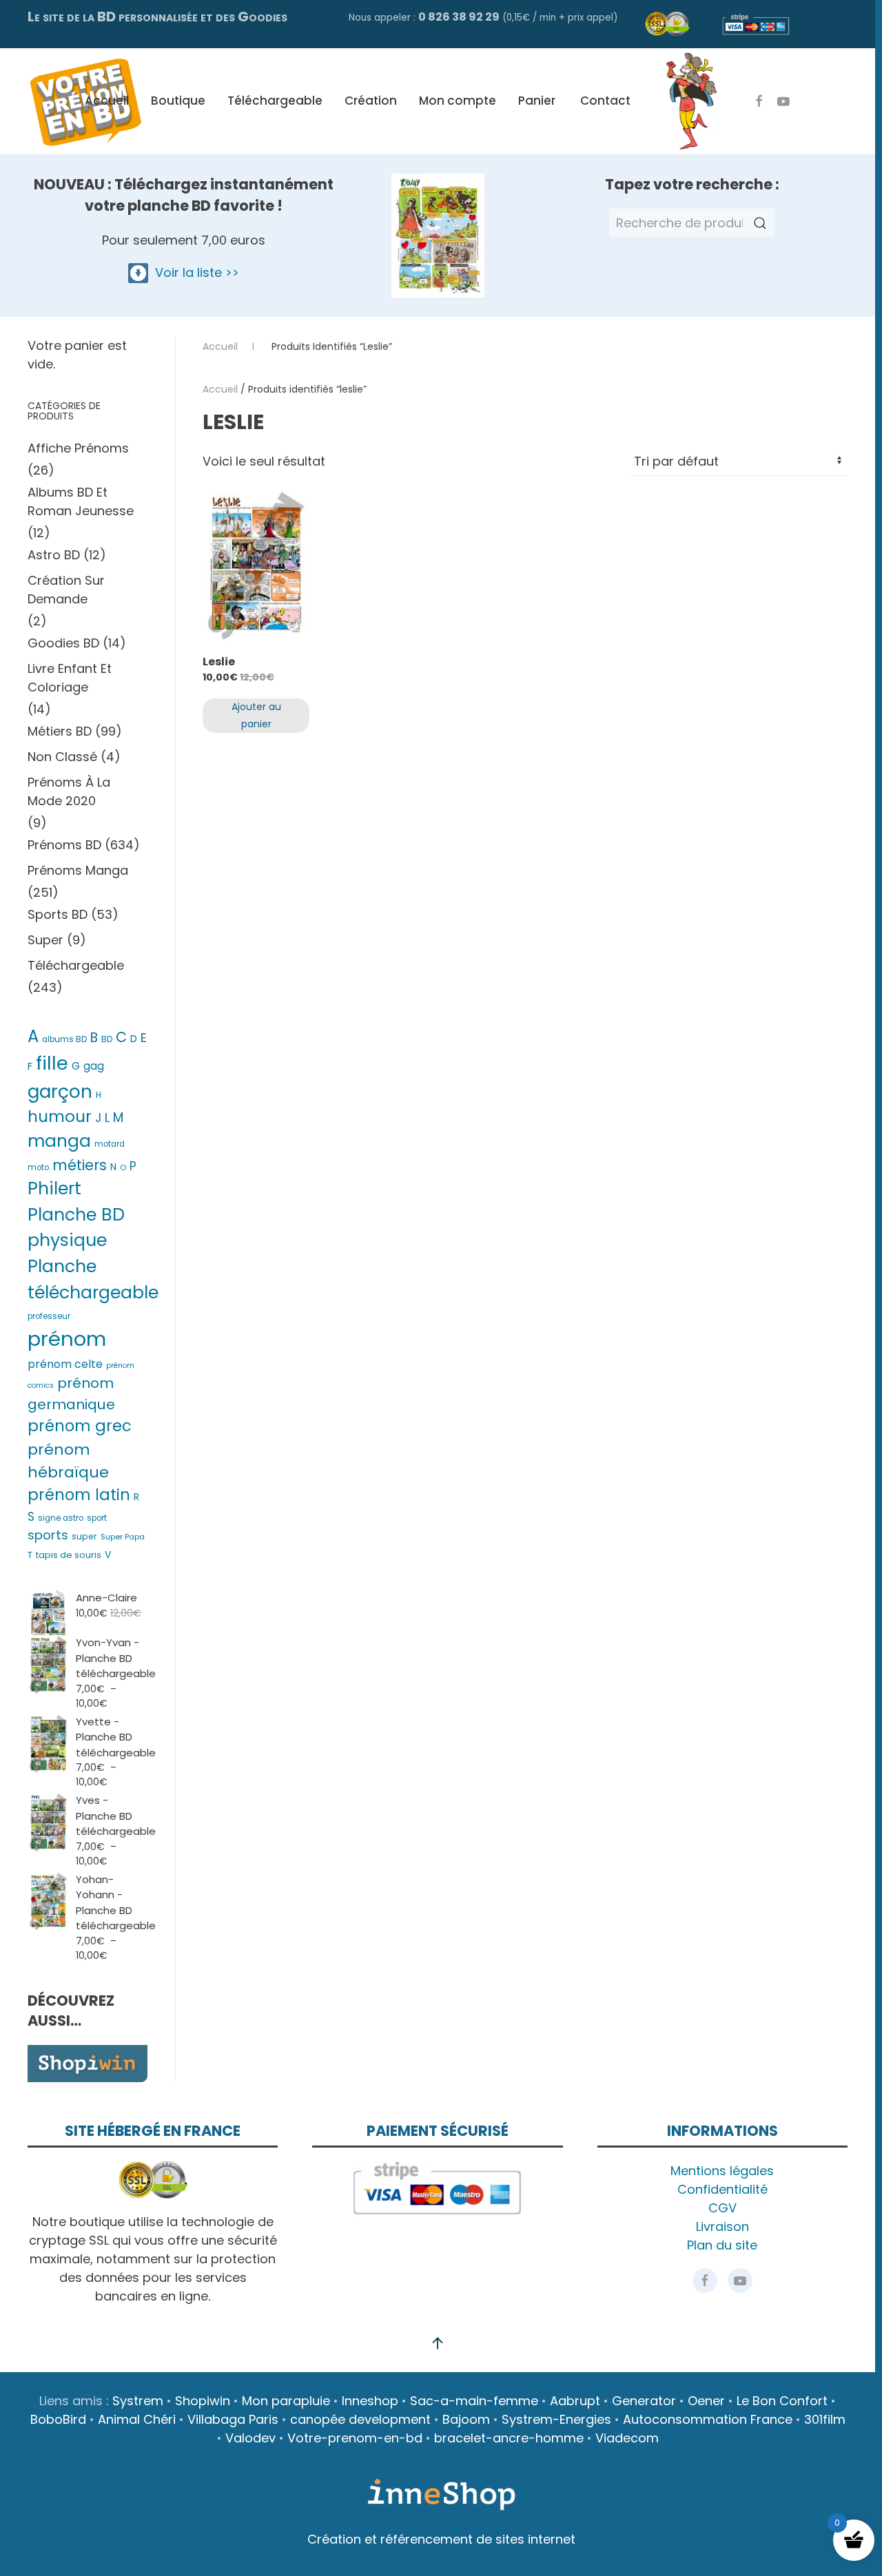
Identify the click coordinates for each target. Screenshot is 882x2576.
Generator (644, 2401)
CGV (722, 2208)
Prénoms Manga (78, 870)
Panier (537, 101)
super (84, 1536)
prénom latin (79, 1495)
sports (48, 1535)
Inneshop (370, 2401)
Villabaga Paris (233, 2419)
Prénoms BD (64, 845)
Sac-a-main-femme (474, 2401)
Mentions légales (722, 2171)
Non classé (62, 757)
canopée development (360, 2419)
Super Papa (123, 1537)
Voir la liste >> (194, 272)
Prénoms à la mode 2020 (69, 791)
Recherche (760, 223)
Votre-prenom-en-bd (355, 2438)
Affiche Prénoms (78, 448)
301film (825, 2419)
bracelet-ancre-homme (509, 2438)
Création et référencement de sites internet (441, 2539)
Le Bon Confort (782, 2401)
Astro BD (54, 555)
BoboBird (58, 2419)
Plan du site (722, 2245)
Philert (54, 1188)
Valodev (250, 2438)
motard (110, 1144)
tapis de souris (69, 1555)
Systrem (138, 2401)
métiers (80, 1165)
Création (371, 101)
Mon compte (458, 101)
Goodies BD (63, 643)
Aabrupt (575, 2401)
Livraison (722, 2226)
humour (60, 1116)
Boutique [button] (178, 101)
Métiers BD (60, 731)
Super (45, 940)
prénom (67, 1339)
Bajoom (466, 2419)
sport (97, 1518)
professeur (49, 1316)
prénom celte (65, 1364)
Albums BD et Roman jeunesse (81, 501)
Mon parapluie (286, 2401)
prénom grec (80, 1426)
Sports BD (58, 914)
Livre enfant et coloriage (70, 678)
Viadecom (627, 2438)
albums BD (64, 1039)
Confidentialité (722, 2189)
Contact (605, 101)
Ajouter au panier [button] (256, 715)
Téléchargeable (275, 101)
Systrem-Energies (556, 2419)
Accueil (107, 101)
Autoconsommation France (708, 2419)
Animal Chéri (137, 2419)
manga (59, 1141)
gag (94, 1066)
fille (52, 1063)
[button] (438, 2343)
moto (38, 1167)
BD (107, 1039)
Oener (706, 2401)
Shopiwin (203, 2401)
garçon (60, 1091)
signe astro (61, 1518)
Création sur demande (66, 590)
